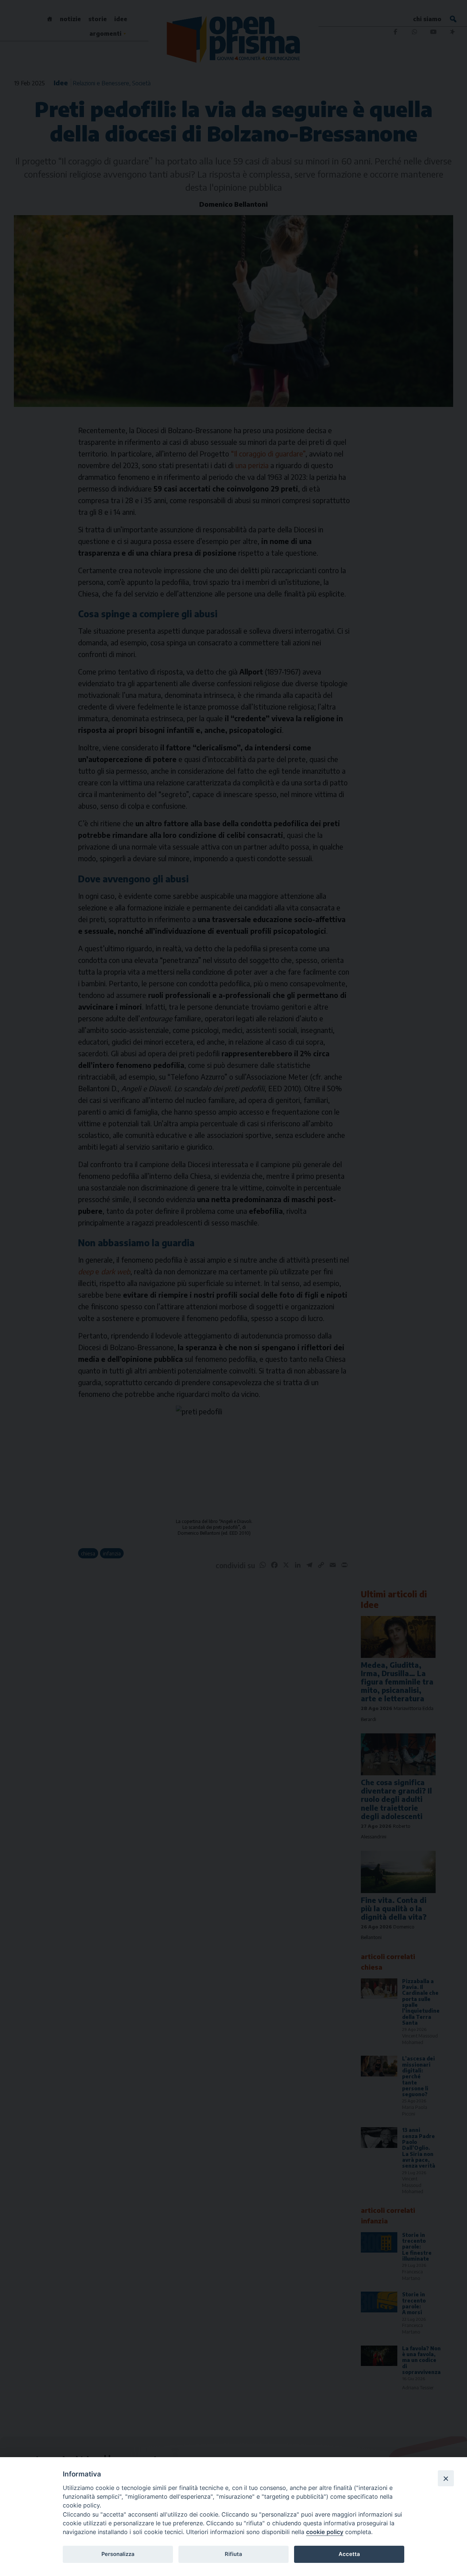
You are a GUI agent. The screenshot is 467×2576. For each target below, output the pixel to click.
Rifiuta (233, 2554)
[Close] (446, 2478)
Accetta (349, 2554)
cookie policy (325, 2532)
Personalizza (118, 2554)
